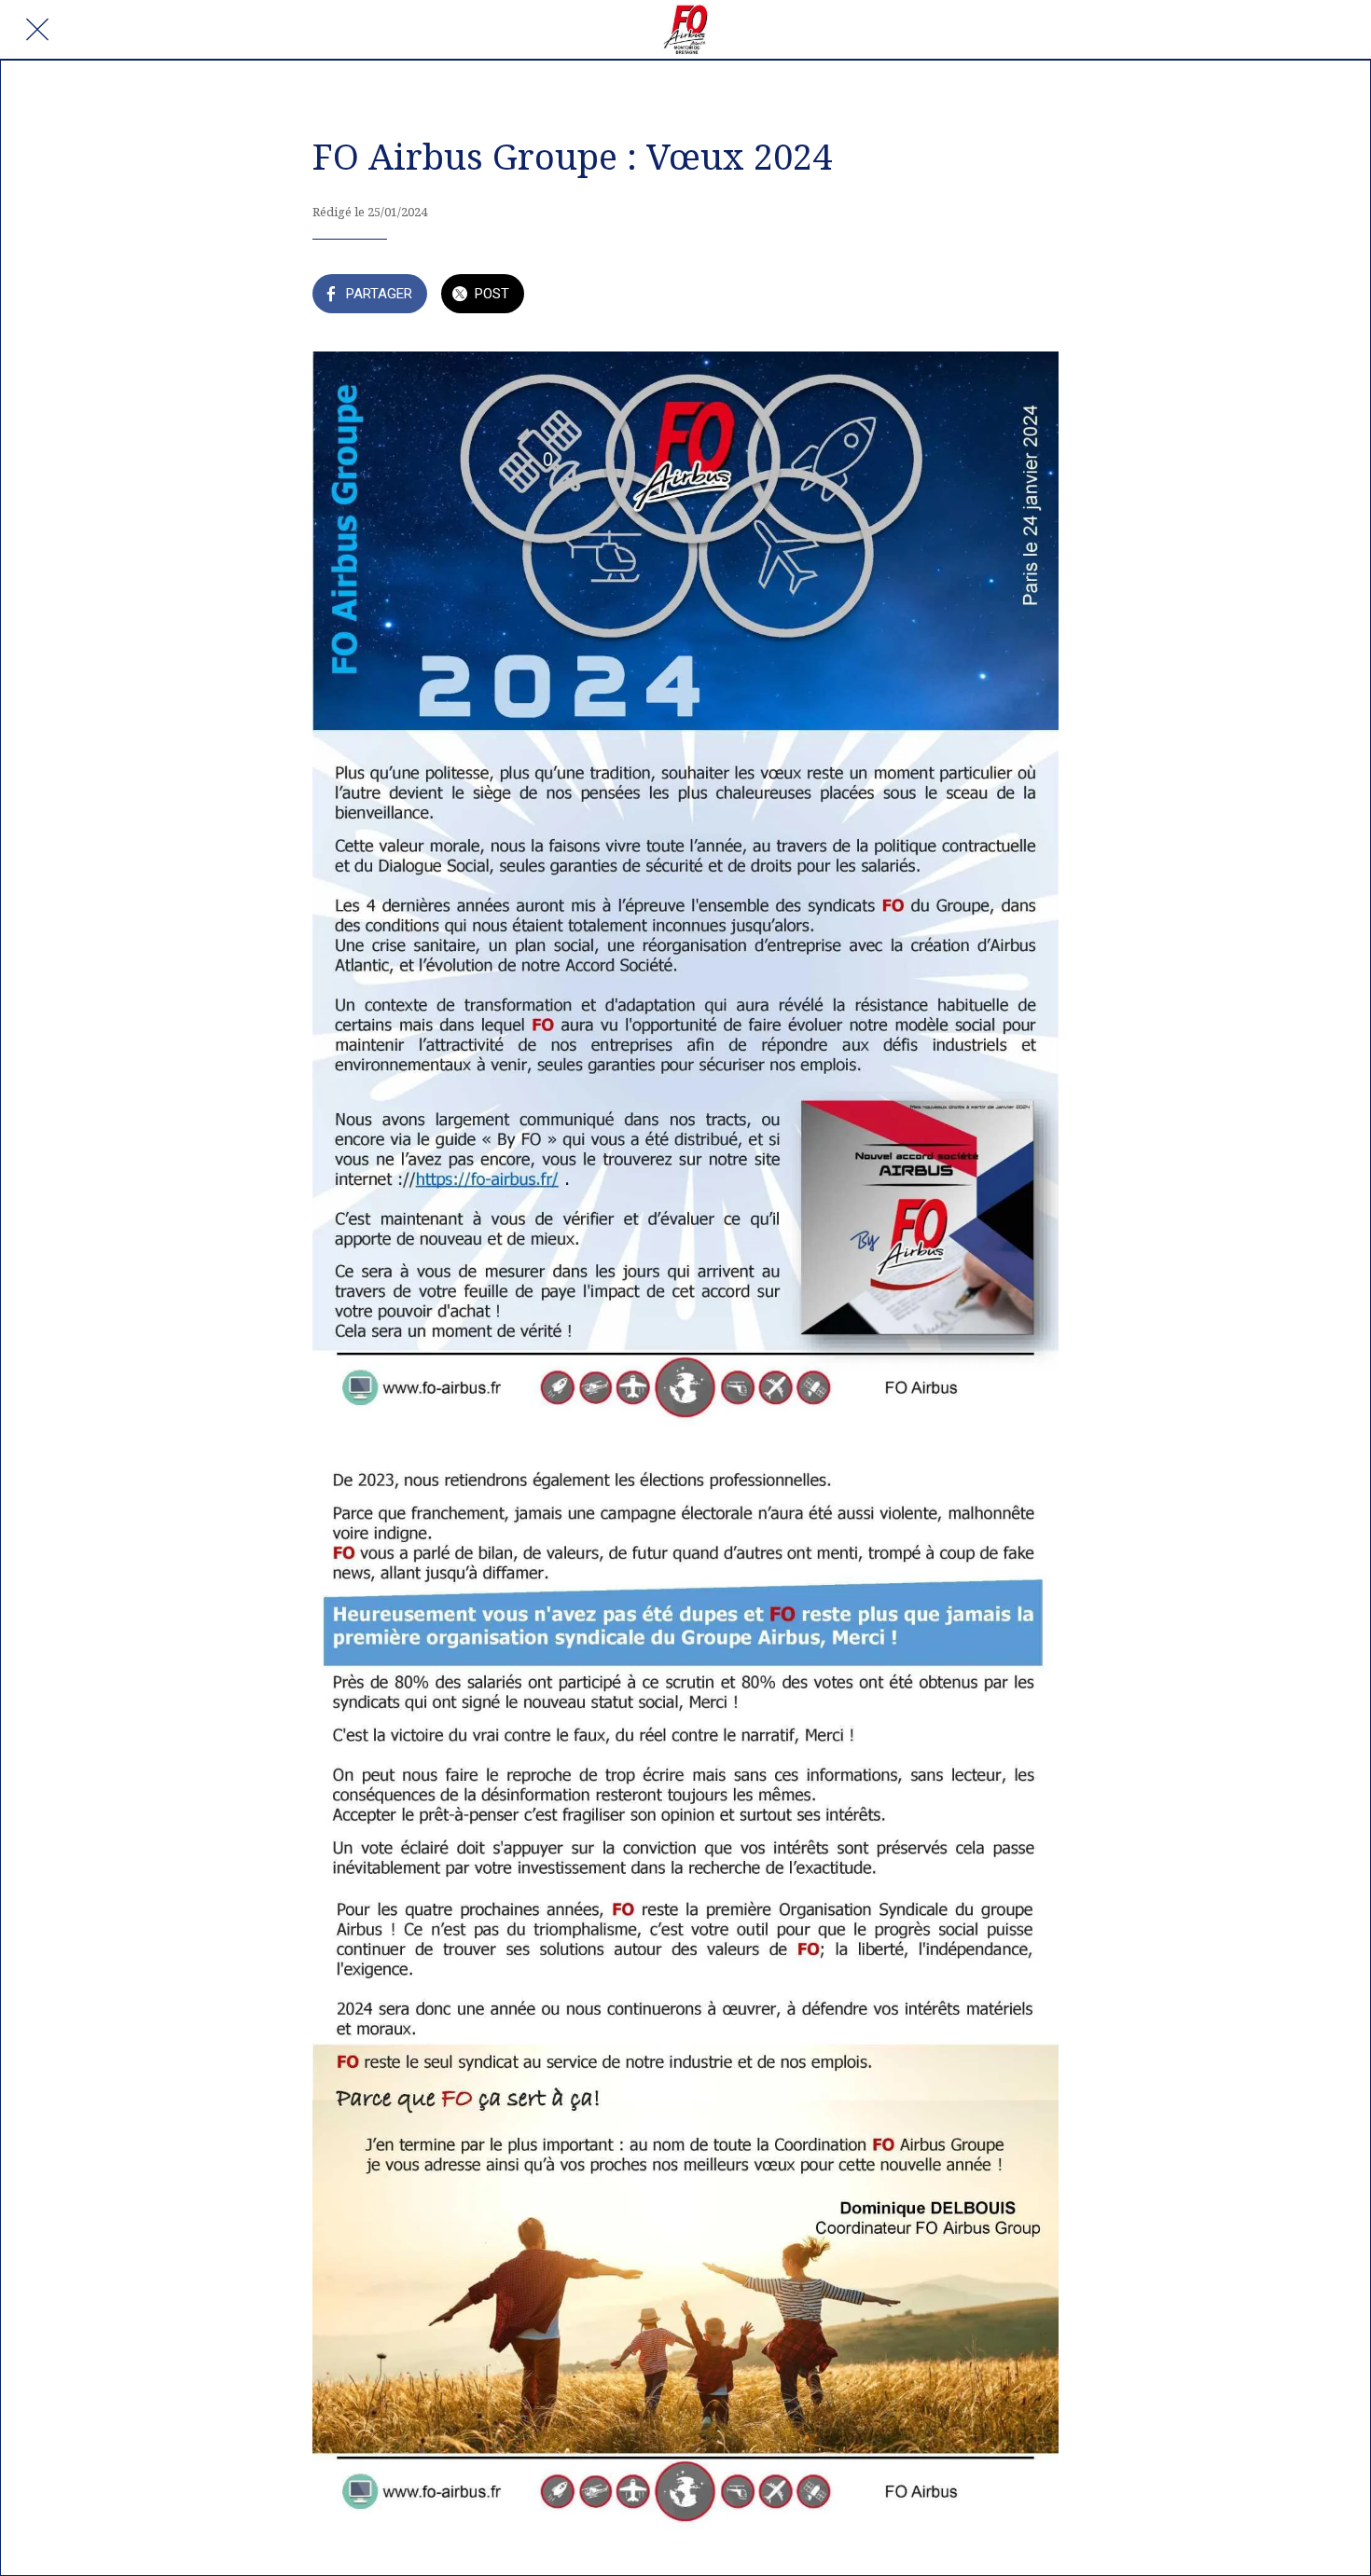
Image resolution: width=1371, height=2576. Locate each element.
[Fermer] (37, 30)
